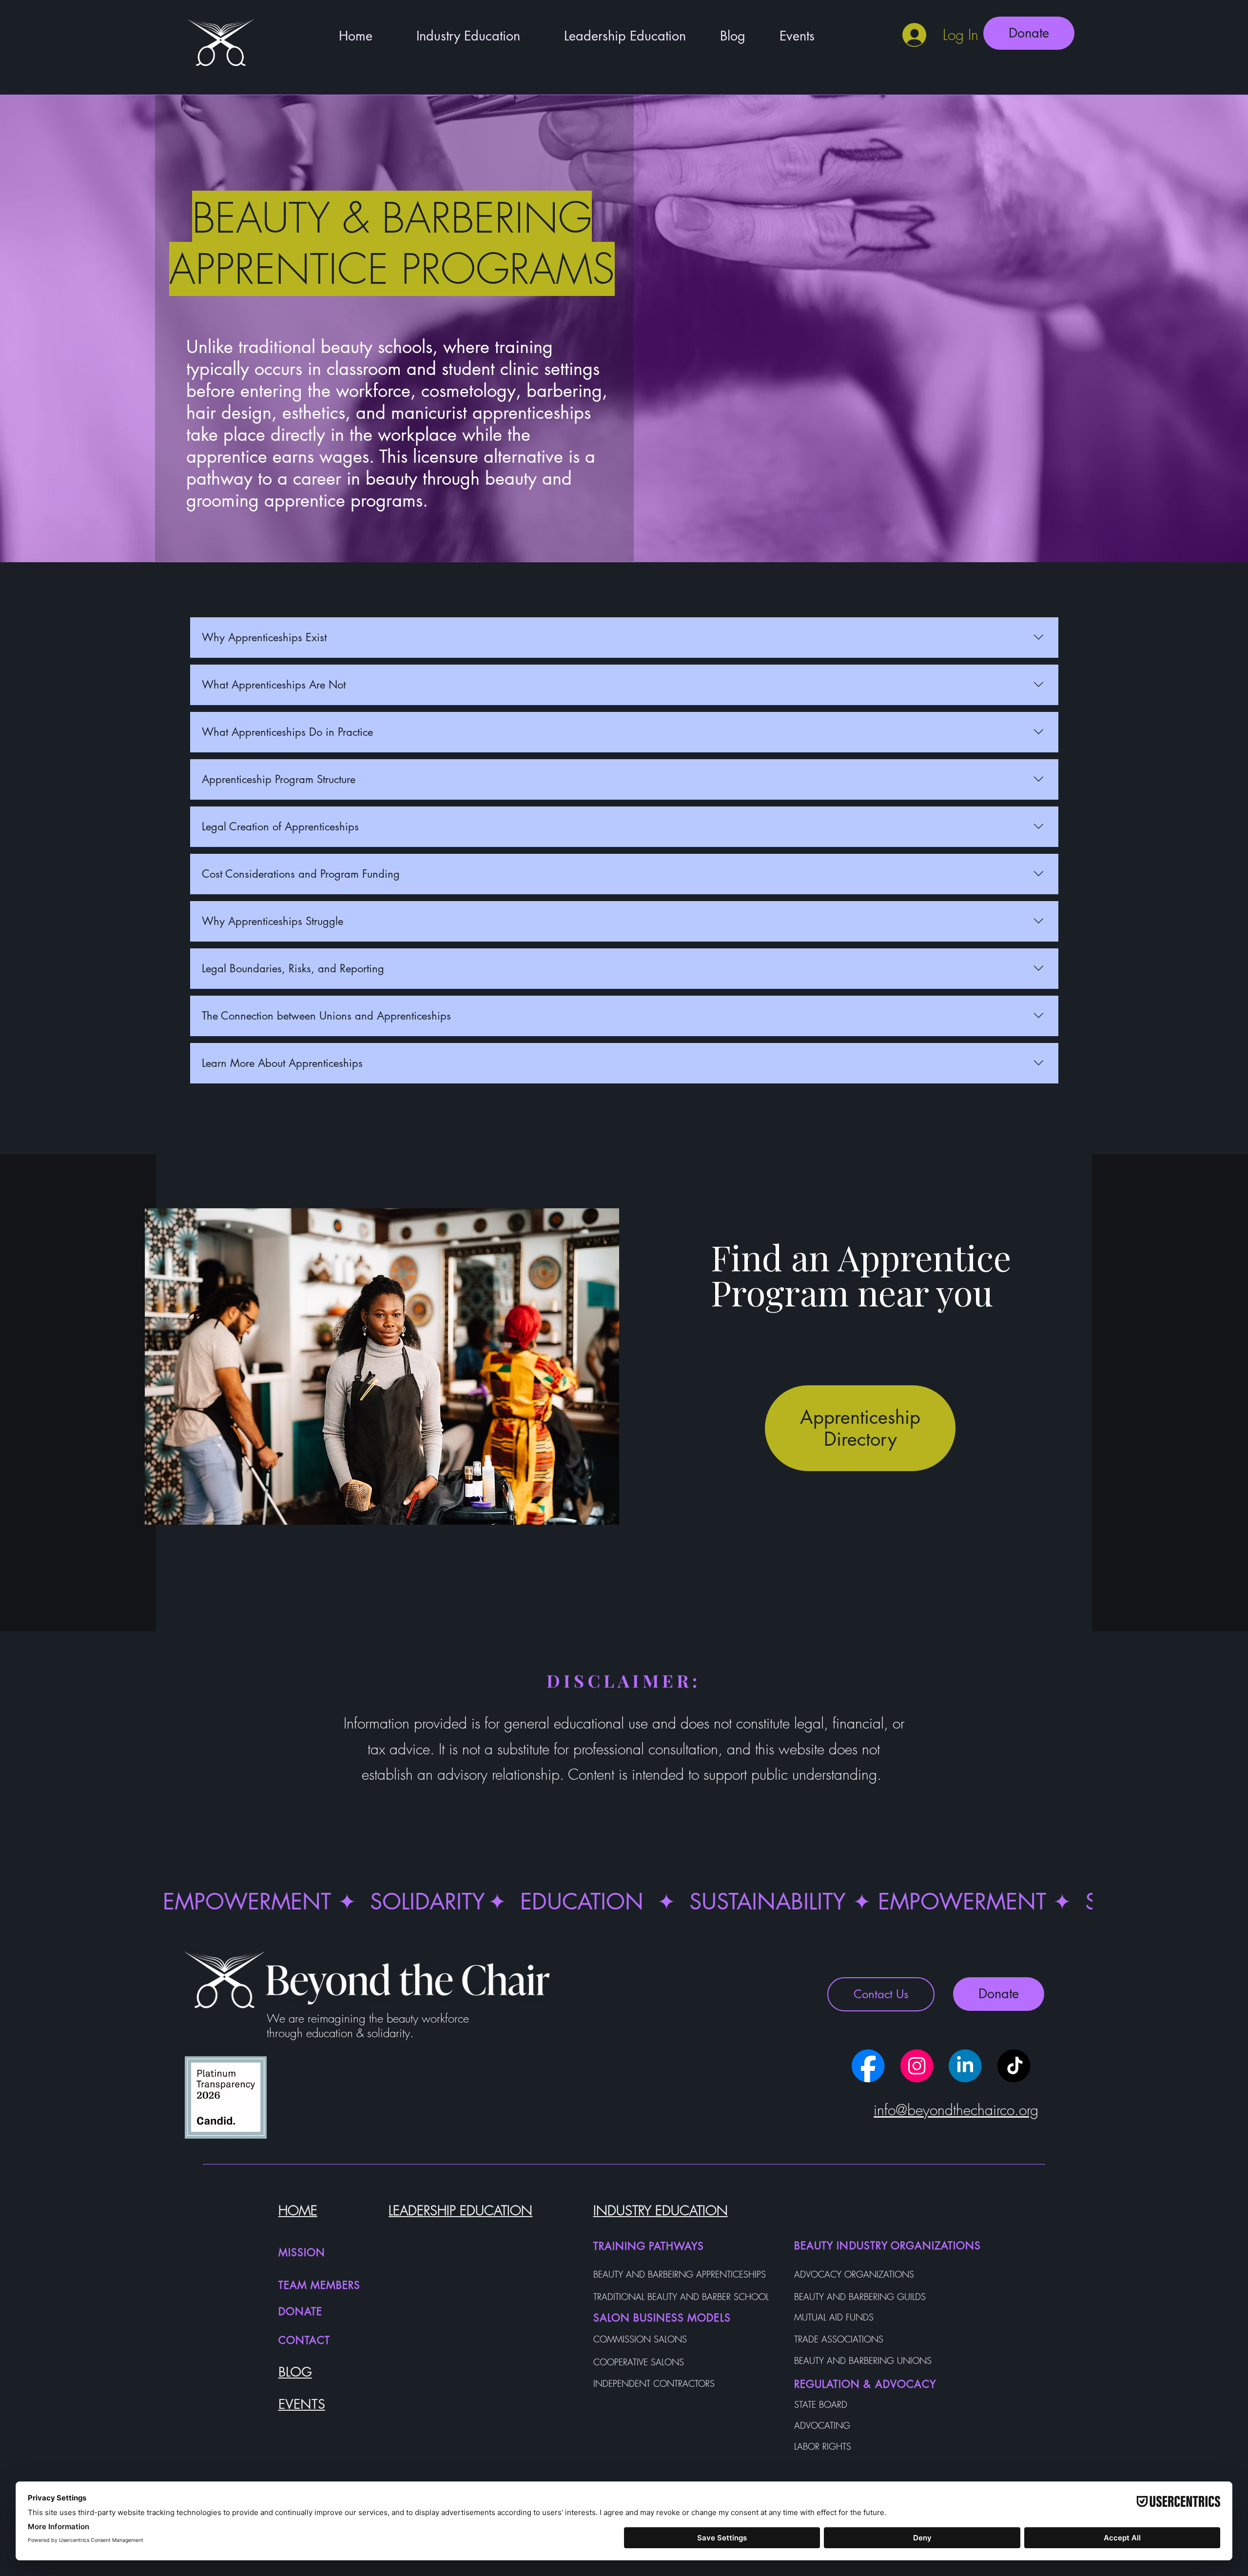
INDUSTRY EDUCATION (661, 2211)
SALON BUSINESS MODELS (662, 2318)
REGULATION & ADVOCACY (865, 2384)
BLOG (295, 2372)
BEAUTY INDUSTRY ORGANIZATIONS (887, 2246)
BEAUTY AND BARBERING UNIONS (863, 2360)
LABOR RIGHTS (823, 2446)
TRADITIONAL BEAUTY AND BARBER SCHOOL (681, 2297)
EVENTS (302, 2404)
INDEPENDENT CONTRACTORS (654, 2383)
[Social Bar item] (868, 2066)
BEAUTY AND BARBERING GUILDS (860, 2297)
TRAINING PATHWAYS (649, 2246)
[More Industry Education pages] (527, 37)
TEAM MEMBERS (320, 2285)
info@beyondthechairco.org (956, 2110)
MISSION (302, 2252)
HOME (298, 2211)
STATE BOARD (821, 2404)
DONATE (300, 2311)
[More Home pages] (379, 37)
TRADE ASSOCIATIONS (839, 2339)
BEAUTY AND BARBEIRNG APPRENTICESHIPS (680, 2274)
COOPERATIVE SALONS (639, 2362)
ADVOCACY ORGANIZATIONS (854, 2274)
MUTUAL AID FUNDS (834, 2317)
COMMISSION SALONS (640, 2339)
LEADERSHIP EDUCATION (460, 2211)
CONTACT (304, 2340)
